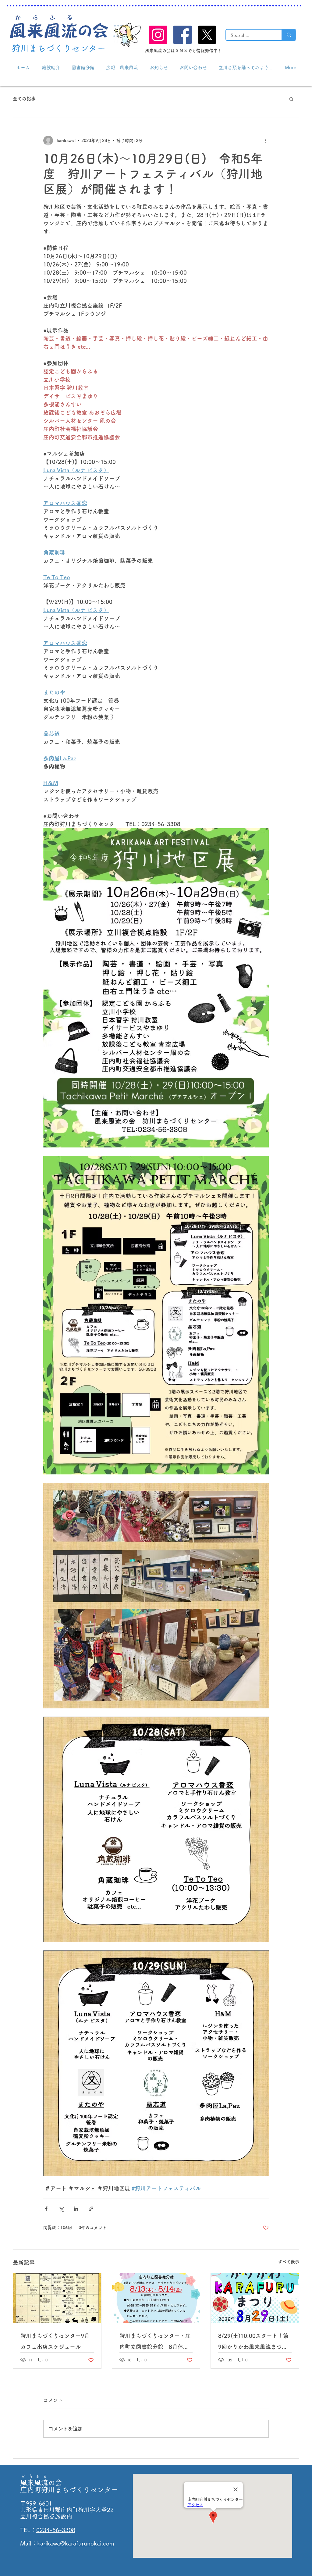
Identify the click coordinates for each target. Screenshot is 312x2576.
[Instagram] (158, 35)
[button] (291, 99)
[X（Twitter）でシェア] (61, 2209)
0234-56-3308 (56, 2530)
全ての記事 (24, 99)
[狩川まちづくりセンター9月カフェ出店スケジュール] (57, 2298)
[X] (207, 35)
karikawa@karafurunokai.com (76, 2543)
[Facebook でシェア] (46, 2209)
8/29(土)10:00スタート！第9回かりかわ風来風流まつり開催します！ (253, 2343)
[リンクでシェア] (91, 2209)
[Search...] (289, 35)
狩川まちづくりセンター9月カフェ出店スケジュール (55, 2341)
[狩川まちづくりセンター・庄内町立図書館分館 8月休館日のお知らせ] (156, 2298)
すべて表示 (289, 2262)
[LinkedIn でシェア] (76, 2209)
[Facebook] (183, 35)
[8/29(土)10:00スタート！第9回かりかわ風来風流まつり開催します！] (255, 2298)
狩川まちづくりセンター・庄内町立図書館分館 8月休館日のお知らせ (155, 2343)
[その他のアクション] (265, 141)
